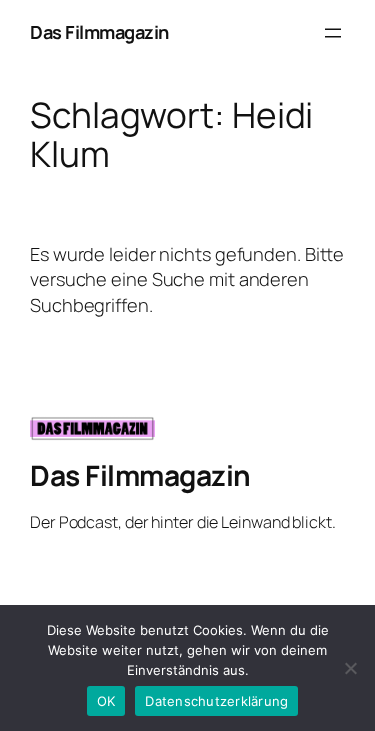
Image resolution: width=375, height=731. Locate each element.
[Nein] (350, 668)
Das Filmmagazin (99, 32)
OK (106, 701)
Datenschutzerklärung (216, 701)
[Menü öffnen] (333, 33)
